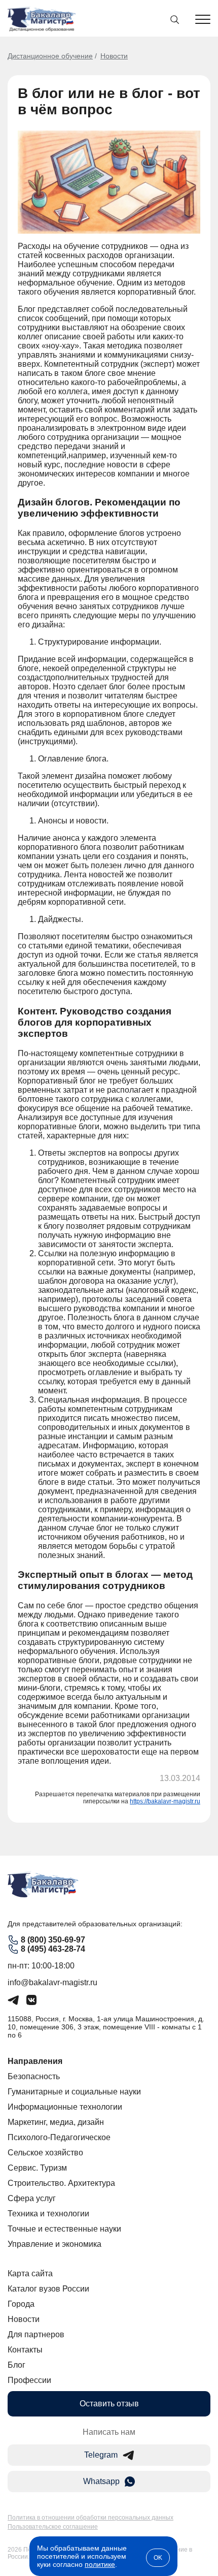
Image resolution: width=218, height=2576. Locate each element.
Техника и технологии (48, 2214)
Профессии (29, 2380)
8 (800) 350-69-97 (53, 1940)
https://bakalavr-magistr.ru (165, 1801)
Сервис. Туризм (37, 2168)
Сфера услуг (32, 2198)
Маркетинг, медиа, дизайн (56, 2122)
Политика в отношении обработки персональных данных (90, 2518)
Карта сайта (30, 2273)
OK (158, 2558)
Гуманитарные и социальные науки (74, 2092)
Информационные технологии (65, 2107)
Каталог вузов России (48, 2289)
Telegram (101, 2455)
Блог (16, 2365)
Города (21, 2304)
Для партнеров (36, 2334)
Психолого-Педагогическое (59, 2137)
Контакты (25, 2350)
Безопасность (34, 2076)
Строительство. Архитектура (61, 2183)
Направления (35, 2061)
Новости (114, 56)
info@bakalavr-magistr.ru (52, 1982)
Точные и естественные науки (64, 2229)
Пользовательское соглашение (53, 2527)
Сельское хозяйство (45, 2153)
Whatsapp (101, 2481)
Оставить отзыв (109, 2404)
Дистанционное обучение (50, 56)
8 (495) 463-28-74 (53, 1949)
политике (100, 2564)
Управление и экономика (55, 2244)
